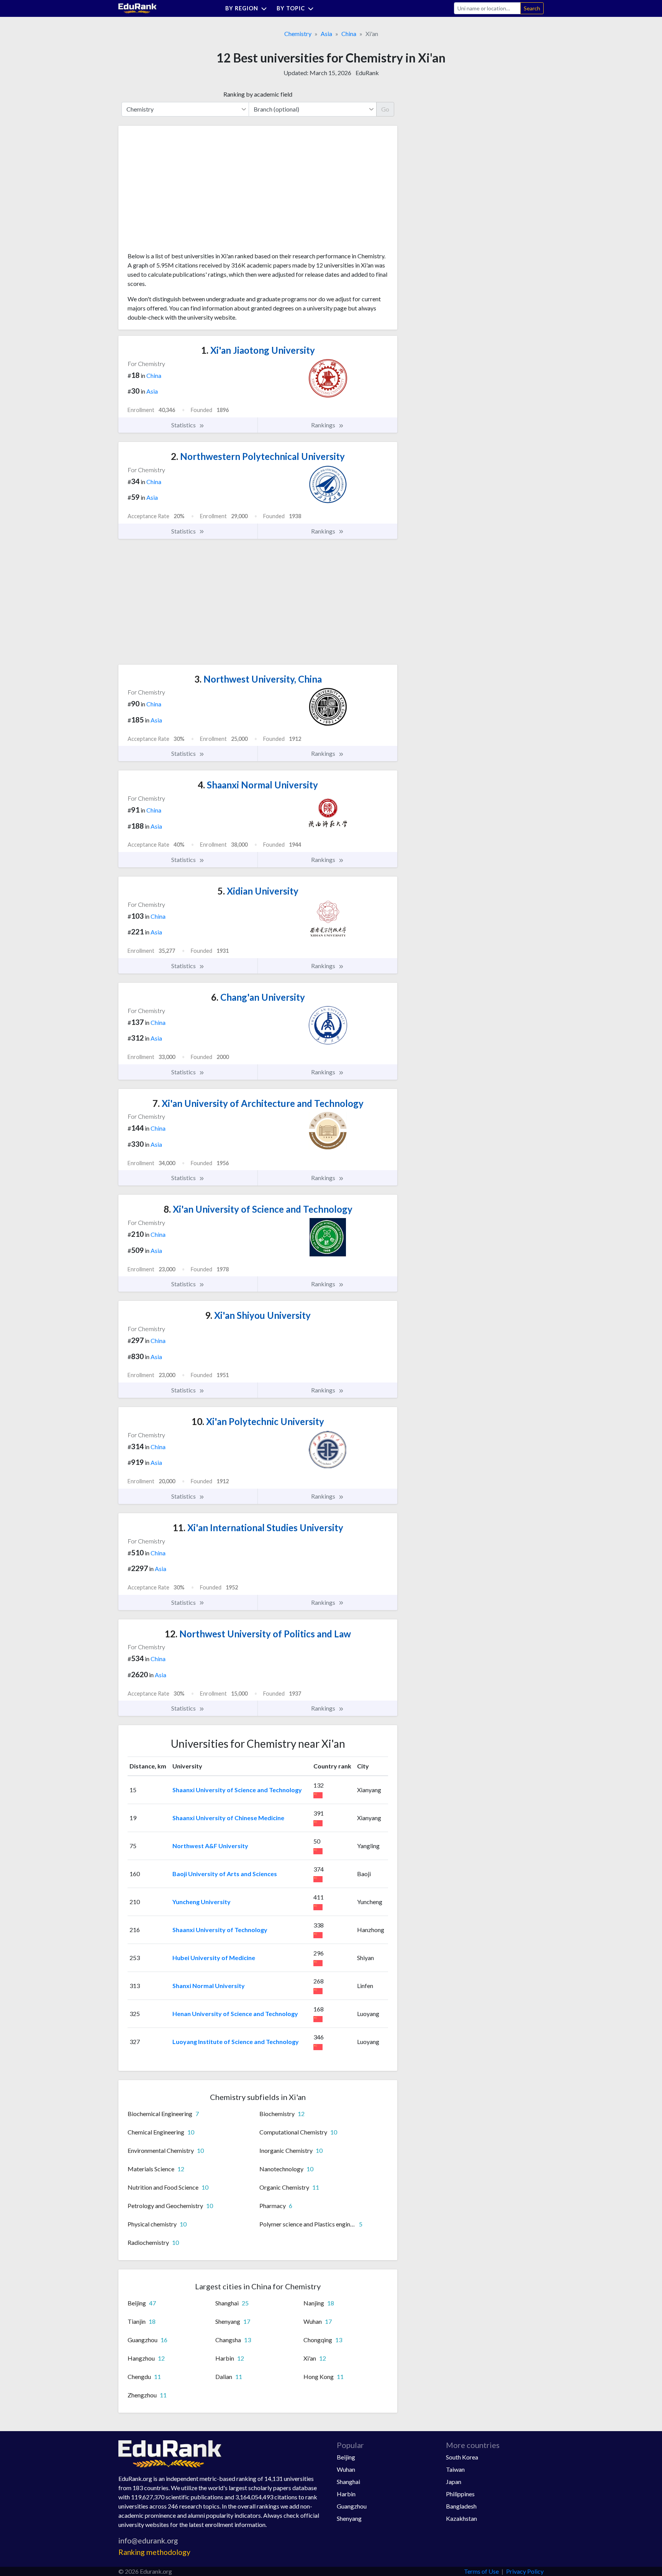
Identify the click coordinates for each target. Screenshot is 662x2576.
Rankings (324, 425)
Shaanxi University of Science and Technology (237, 1790)
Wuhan (346, 2469)
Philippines (460, 2494)
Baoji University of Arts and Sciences (225, 1874)
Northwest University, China (258, 679)
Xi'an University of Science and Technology (258, 1209)
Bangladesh (461, 2506)
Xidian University (258, 891)
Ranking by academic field (258, 94)
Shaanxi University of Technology (220, 1930)
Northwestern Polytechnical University (258, 456)
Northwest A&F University (210, 1846)
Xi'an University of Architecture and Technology (258, 1103)
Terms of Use (481, 2571)
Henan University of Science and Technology (235, 2014)
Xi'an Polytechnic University (258, 1421)
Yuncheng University (202, 1902)
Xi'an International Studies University (258, 1528)
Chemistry (298, 34)
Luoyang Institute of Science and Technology (236, 2042)
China (349, 34)
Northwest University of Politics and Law (258, 1634)
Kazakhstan (461, 2518)
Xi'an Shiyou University (258, 1315)
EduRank (367, 73)
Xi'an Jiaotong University (258, 350)
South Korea (462, 2457)
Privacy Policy (525, 2571)
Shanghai (348, 2482)
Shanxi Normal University (209, 1986)
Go (385, 109)
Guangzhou (352, 2506)
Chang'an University (258, 997)
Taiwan (455, 2469)
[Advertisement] (185, 192)
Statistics (184, 425)
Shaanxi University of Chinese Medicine (228, 1818)
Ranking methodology (154, 2552)
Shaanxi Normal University (258, 785)
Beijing (346, 2457)
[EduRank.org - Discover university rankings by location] (138, 7)
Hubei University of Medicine (214, 1958)
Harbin (346, 2494)
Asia (326, 34)
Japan (454, 2482)
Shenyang (349, 2518)
